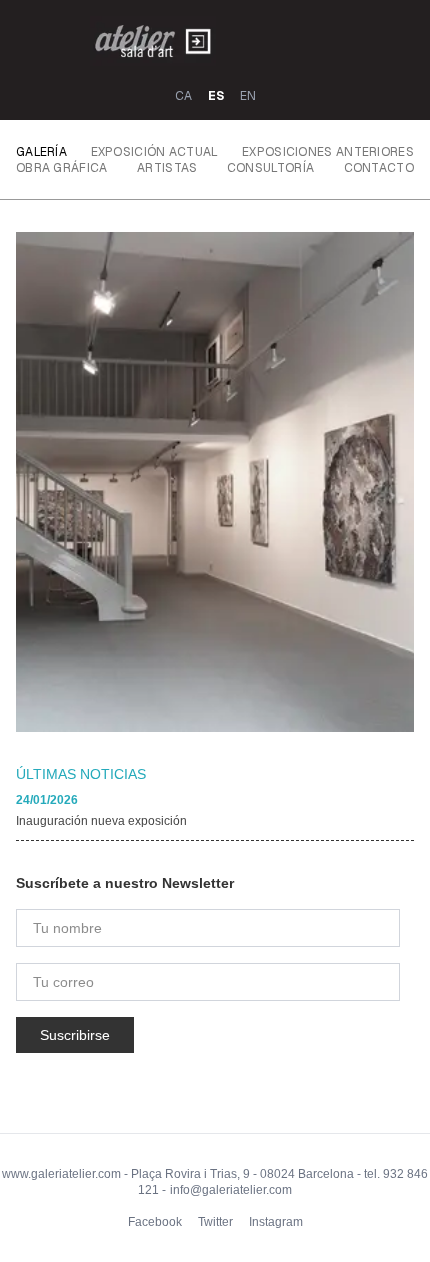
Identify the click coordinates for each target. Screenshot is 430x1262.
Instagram (276, 1222)
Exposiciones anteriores (328, 152)
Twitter (215, 1222)
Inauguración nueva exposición (101, 821)
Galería (41, 152)
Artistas (167, 168)
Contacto (379, 168)
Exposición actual (155, 152)
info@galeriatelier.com (231, 1190)
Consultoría (270, 168)
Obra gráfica (62, 168)
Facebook (155, 1222)
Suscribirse (75, 1035)
